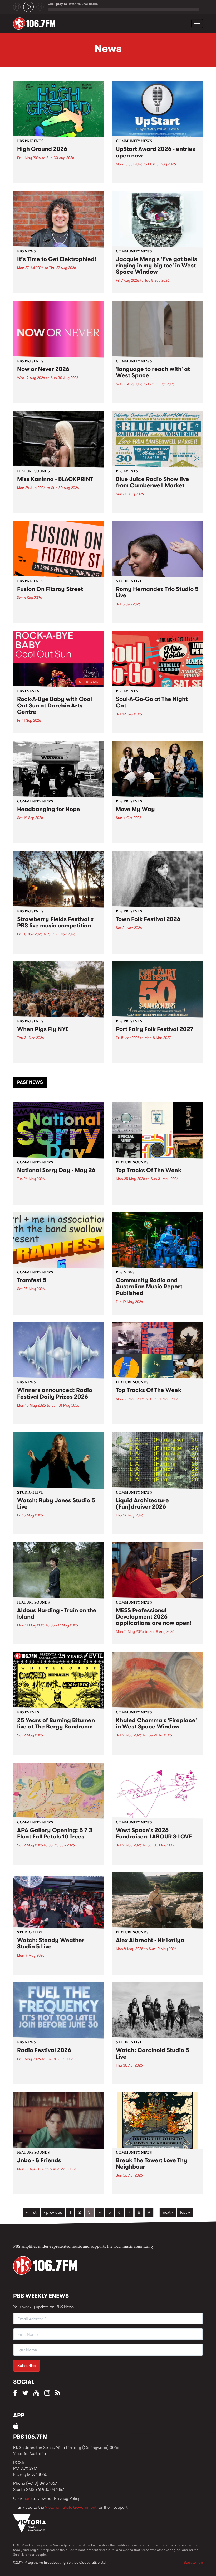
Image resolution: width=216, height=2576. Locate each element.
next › (168, 2212)
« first (31, 2212)
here (28, 2498)
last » (185, 2212)
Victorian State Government (71, 2507)
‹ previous (53, 2212)
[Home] (36, 23)
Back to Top (193, 2562)
